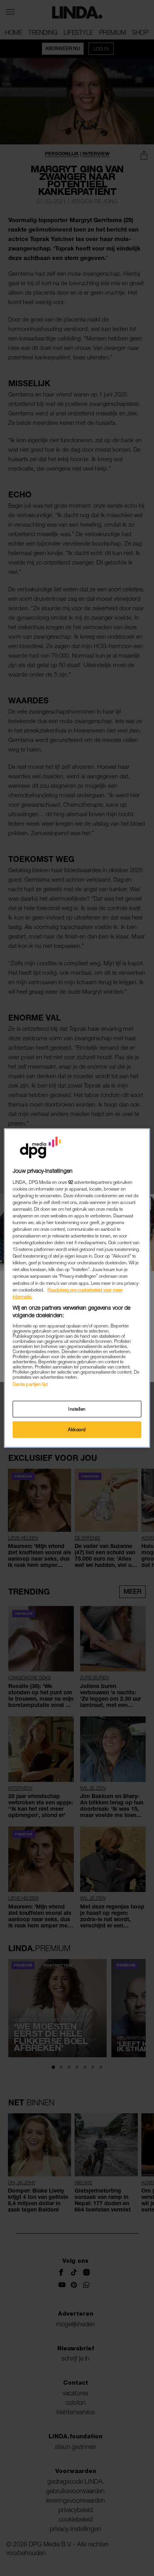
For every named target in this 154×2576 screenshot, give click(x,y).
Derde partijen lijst (30, 1384)
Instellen (77, 1409)
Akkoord (77, 1429)
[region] (77, 1288)
